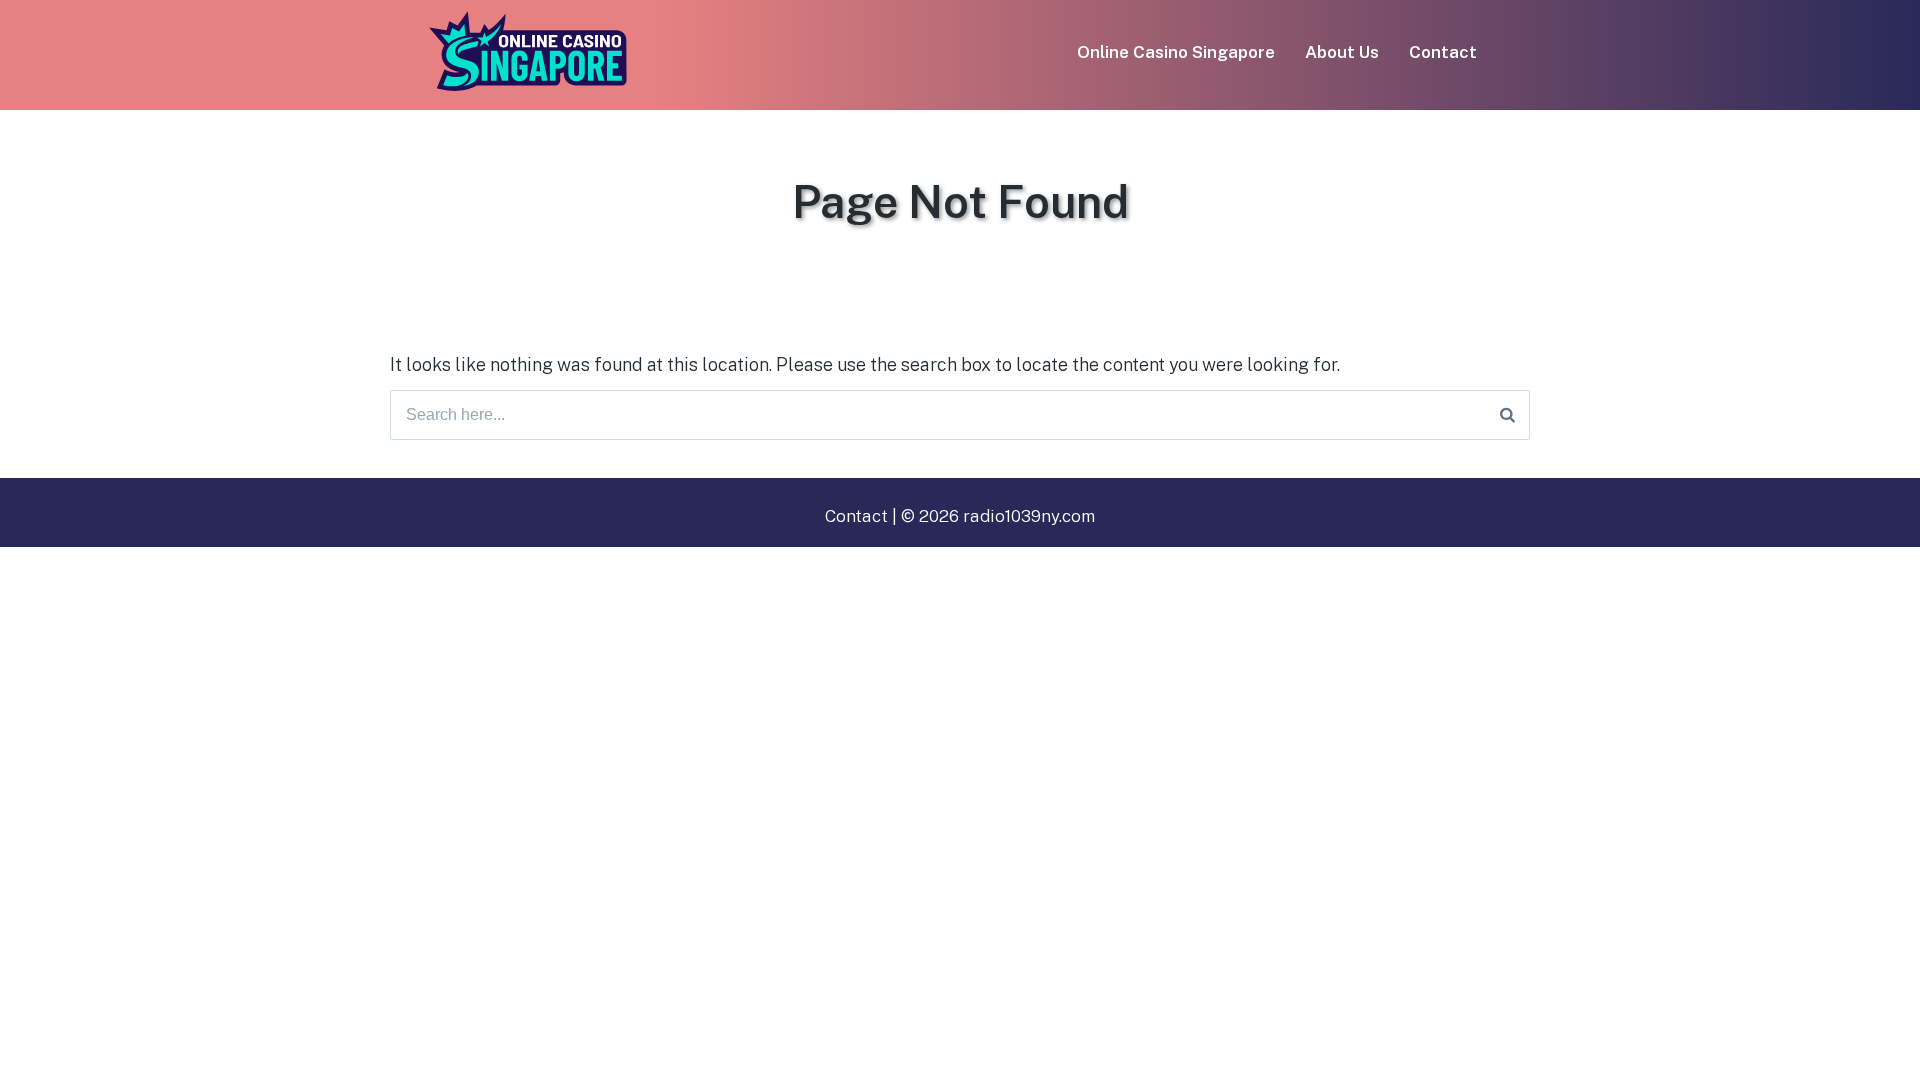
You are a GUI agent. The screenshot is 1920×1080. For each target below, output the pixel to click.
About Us (1342, 52)
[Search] (1507, 415)
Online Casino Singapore (1176, 52)
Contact (1443, 52)
